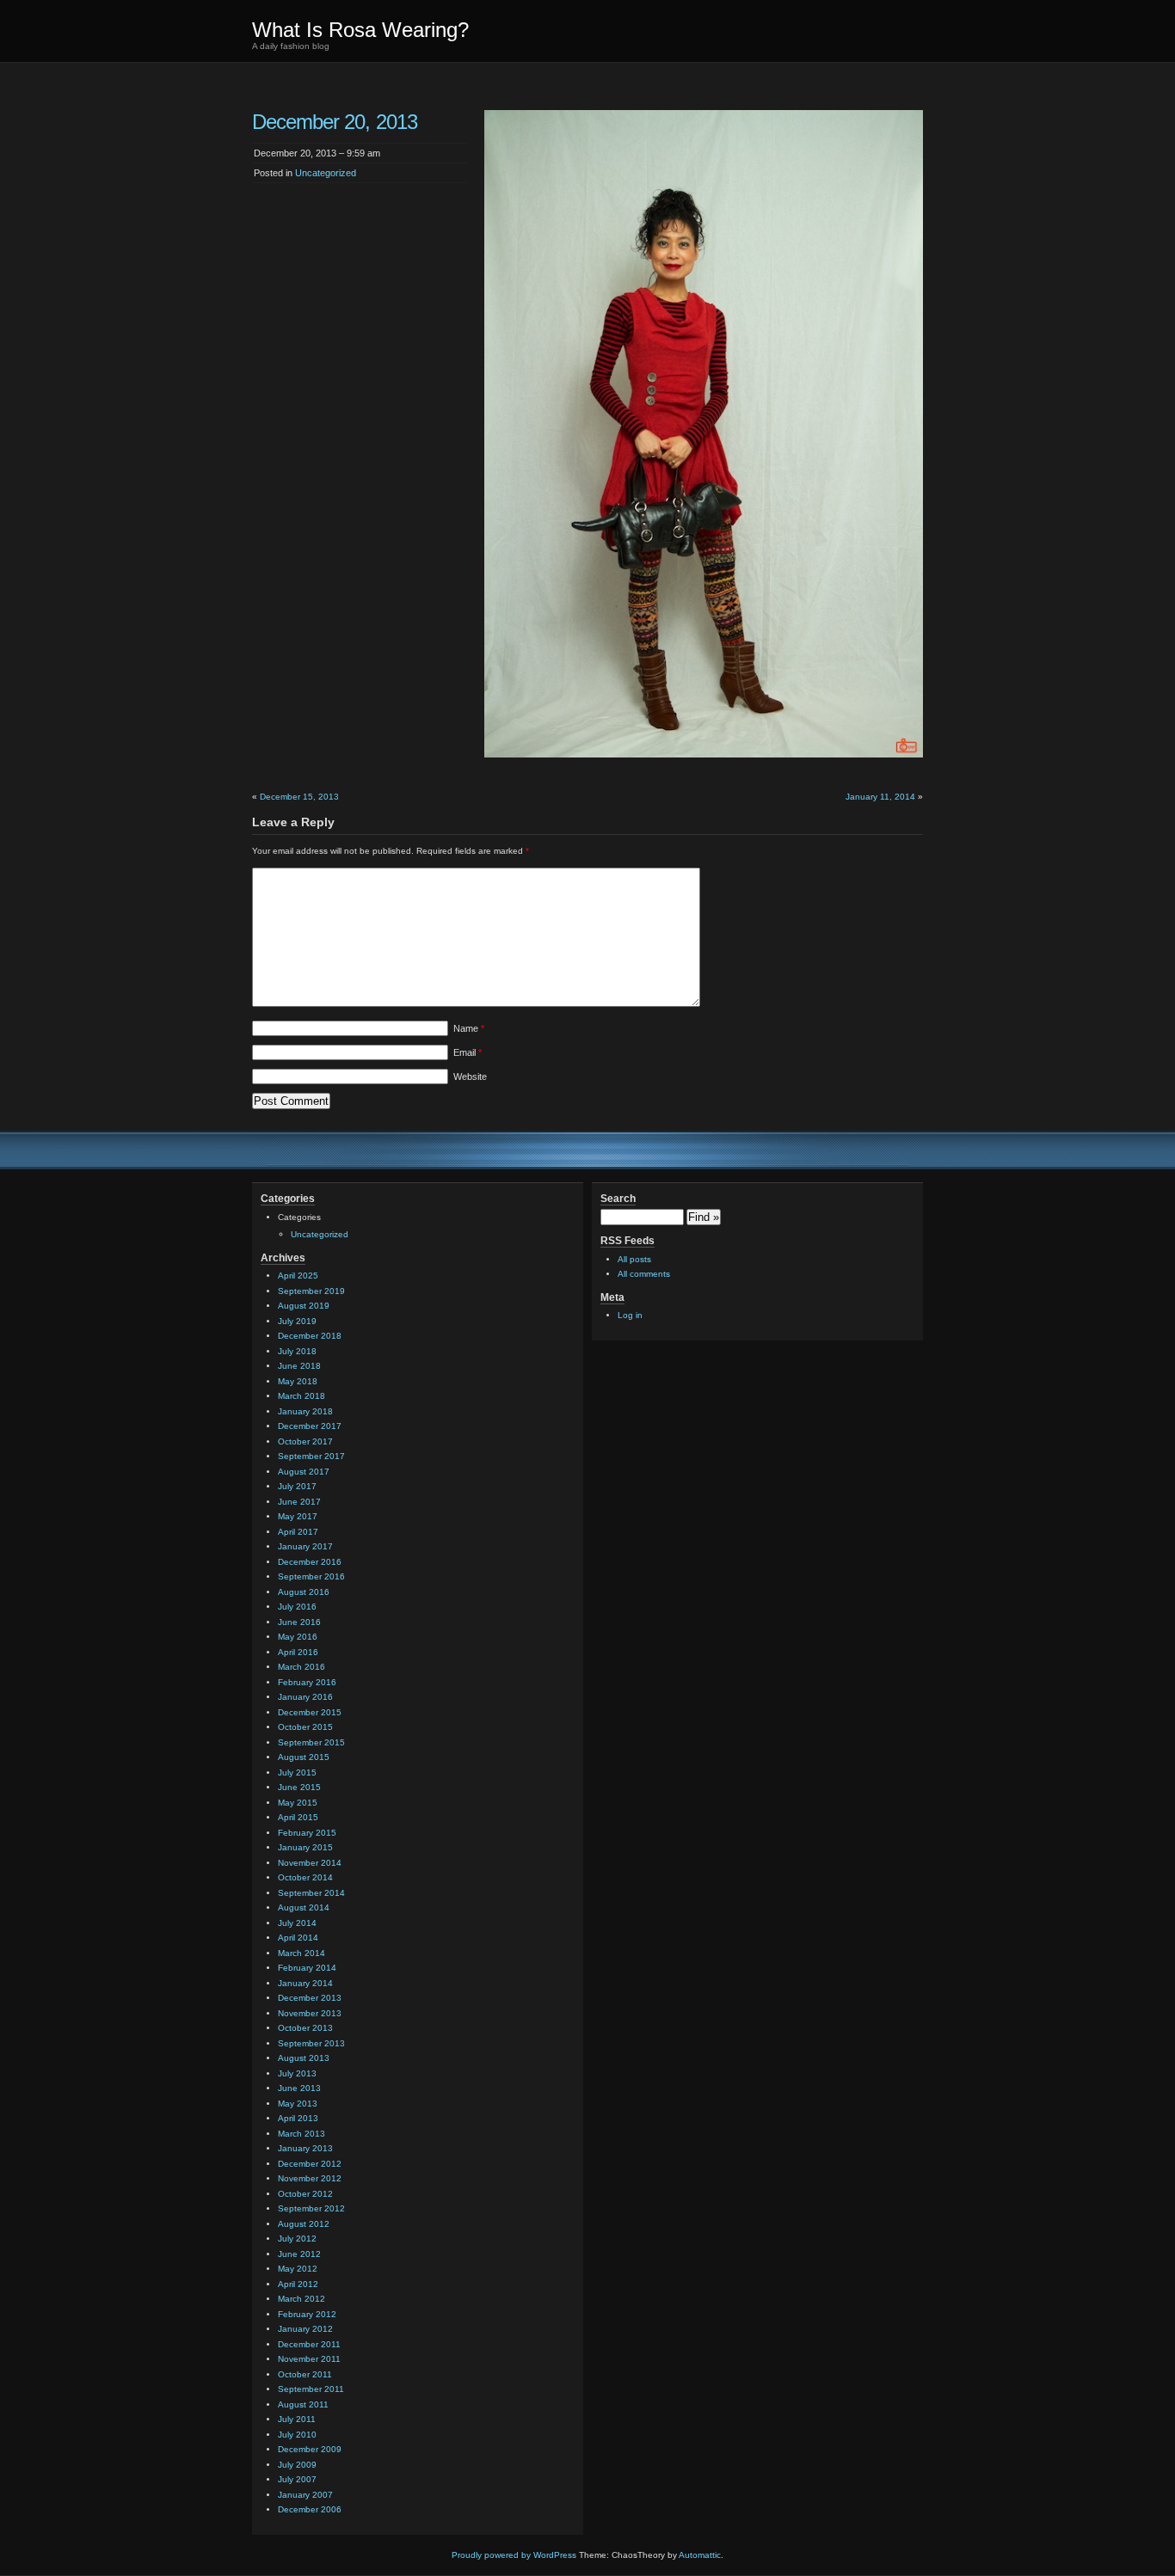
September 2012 (311, 2208)
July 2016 (297, 1607)
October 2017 (305, 1441)
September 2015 (311, 1742)
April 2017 (298, 1532)
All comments (644, 1274)
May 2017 (298, 1516)
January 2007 (305, 2495)
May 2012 (298, 2269)
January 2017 (305, 1546)
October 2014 (305, 1877)
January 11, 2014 (880, 797)
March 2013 (301, 2134)
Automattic (700, 2555)
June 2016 (299, 1622)
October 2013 (305, 2028)
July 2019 (297, 1321)
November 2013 (310, 2013)
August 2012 (304, 2224)
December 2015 (310, 1712)
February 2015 (307, 1833)
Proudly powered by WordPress (514, 2555)
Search (618, 1199)
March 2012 (301, 2299)
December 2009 (310, 2449)
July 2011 (297, 2419)
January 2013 (305, 2148)
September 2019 (311, 1291)
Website (470, 1076)
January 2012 (305, 2329)
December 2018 (310, 1336)
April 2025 (298, 1276)
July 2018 (297, 1351)
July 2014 (297, 1923)
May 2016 (298, 1637)
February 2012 (307, 2314)
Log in (630, 1315)
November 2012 (310, 2178)
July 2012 (297, 2239)
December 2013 (310, 1998)
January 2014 (305, 1983)
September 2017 (311, 1456)
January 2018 (305, 1411)
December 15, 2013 (299, 797)
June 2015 (299, 1787)
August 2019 (304, 1306)
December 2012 (310, 2164)
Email (468, 1052)
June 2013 (299, 2088)
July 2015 (297, 1773)
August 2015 (304, 1757)
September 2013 (311, 2043)
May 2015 (298, 1803)
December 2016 (310, 1562)
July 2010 (297, 2435)
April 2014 (298, 1938)
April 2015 (298, 1817)
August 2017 (304, 1472)
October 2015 (305, 1727)
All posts (634, 1259)
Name (469, 1028)
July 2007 (297, 2479)
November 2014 (310, 1863)
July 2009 (297, 2465)
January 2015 (305, 1847)
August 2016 (304, 1592)
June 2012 (299, 2254)
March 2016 (301, 1667)
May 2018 (298, 1381)
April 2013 (298, 2118)
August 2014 (304, 1907)
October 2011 (305, 2374)
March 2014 (301, 1953)
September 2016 (311, 1576)
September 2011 (311, 2389)
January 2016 (305, 1697)
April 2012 (298, 2284)
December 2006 (310, 2509)
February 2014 (307, 1968)
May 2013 (298, 2104)
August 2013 (304, 2058)
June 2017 (299, 1502)
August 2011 (303, 2404)
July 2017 (297, 1486)
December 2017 (310, 1426)
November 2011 (309, 2359)
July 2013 (297, 2073)
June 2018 (299, 1366)
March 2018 (301, 1396)
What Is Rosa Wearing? (360, 30)
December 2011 (309, 2344)
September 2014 (311, 1893)
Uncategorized (326, 173)
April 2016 (298, 1652)
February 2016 (307, 1682)
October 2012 (305, 2194)
